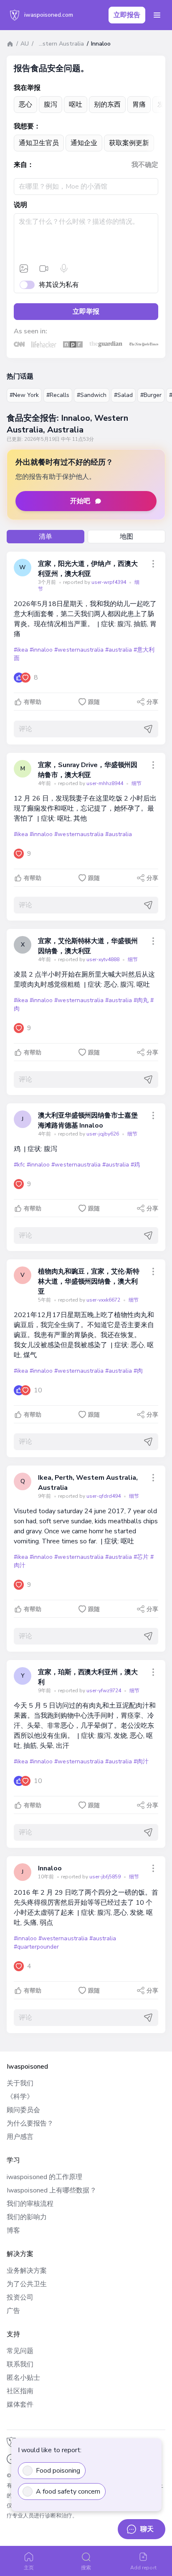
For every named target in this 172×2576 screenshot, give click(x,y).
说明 (20, 205)
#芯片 (141, 1557)
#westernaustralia (79, 650)
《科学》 (20, 2097)
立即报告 (127, 15)
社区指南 (20, 2391)
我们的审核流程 (30, 2204)
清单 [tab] (46, 537)
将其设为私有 (59, 285)
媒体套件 (20, 2405)
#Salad (123, 395)
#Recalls (58, 395)
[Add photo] (24, 269)
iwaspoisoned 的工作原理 (44, 2177)
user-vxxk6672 (104, 1300)
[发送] (148, 729)
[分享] (153, 564)
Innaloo (50, 1868)
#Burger (151, 395)
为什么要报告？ (30, 2123)
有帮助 (33, 702)
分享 (152, 702)
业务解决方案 (27, 2271)
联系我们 (20, 2364)
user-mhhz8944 (105, 783)
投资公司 (20, 2297)
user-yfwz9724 (104, 1691)
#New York (24, 395)
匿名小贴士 (23, 2378)
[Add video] (44, 269)
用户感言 (20, 2137)
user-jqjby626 (103, 1134)
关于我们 (20, 2083)
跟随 (94, 702)
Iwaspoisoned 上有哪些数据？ (52, 2190)
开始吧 (80, 501)
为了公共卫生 (27, 2284)
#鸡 (135, 1165)
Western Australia (58, 44)
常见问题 (20, 2351)
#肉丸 (141, 1000)
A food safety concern (68, 2492)
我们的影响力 (27, 2217)
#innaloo (41, 650)
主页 (29, 2568)
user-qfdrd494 (104, 1496)
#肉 (138, 1371)
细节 (137, 783)
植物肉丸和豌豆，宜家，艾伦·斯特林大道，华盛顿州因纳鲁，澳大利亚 (89, 1282)
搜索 (86, 2568)
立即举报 (86, 312)
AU (25, 44)
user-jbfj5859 (106, 1877)
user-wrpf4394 (109, 582)
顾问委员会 (23, 2110)
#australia (119, 650)
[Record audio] (64, 269)
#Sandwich (92, 395)
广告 (13, 2311)
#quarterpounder (36, 1947)
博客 (13, 2231)
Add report (143, 2568)
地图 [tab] (126, 537)
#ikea (21, 650)
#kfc (19, 1165)
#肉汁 (141, 1761)
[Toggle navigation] (157, 15)
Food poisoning (58, 2471)
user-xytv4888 (104, 959)
